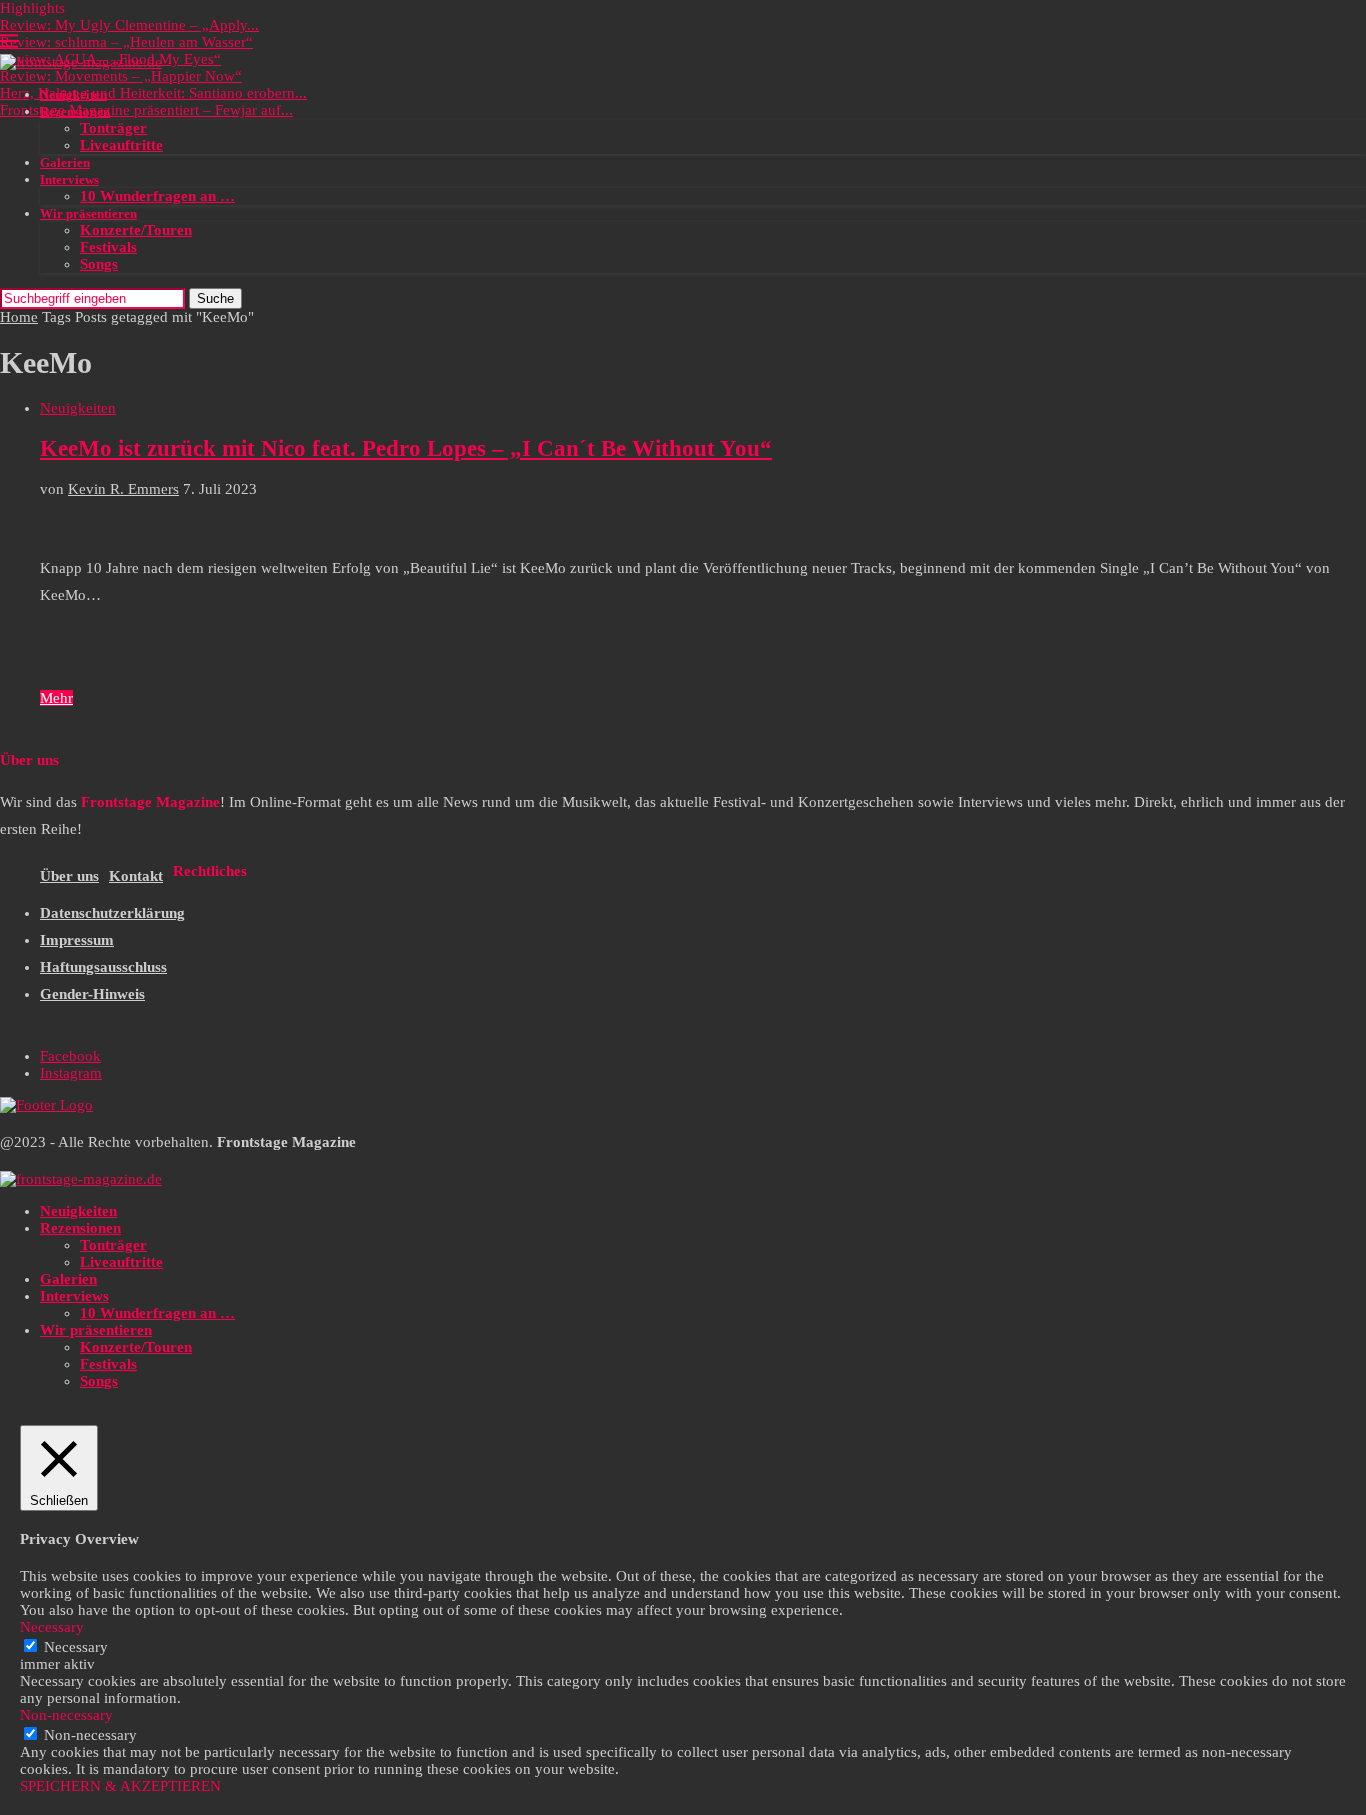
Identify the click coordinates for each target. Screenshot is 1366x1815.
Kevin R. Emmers (123, 489)
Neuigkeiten (73, 94)
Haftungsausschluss (103, 967)
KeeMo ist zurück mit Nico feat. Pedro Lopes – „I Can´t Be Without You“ (406, 448)
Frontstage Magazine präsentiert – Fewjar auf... (146, 110)
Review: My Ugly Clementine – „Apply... (129, 25)
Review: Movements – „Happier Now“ (121, 76)
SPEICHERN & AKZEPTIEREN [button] (120, 1786)
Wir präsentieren (88, 213)
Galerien (65, 162)
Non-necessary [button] (66, 1715)
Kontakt (136, 876)
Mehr (56, 698)
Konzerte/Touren (136, 230)
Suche (215, 298)
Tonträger (113, 128)
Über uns (69, 876)
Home (19, 317)
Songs (99, 264)
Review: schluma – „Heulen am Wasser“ (126, 42)
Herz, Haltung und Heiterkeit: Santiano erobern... (153, 93)
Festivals (108, 247)
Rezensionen (75, 111)
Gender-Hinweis (92, 994)
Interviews (69, 179)
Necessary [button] (52, 1627)
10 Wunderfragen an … (157, 196)
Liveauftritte (121, 145)
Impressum (77, 940)
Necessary (76, 1647)
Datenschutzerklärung (112, 913)
